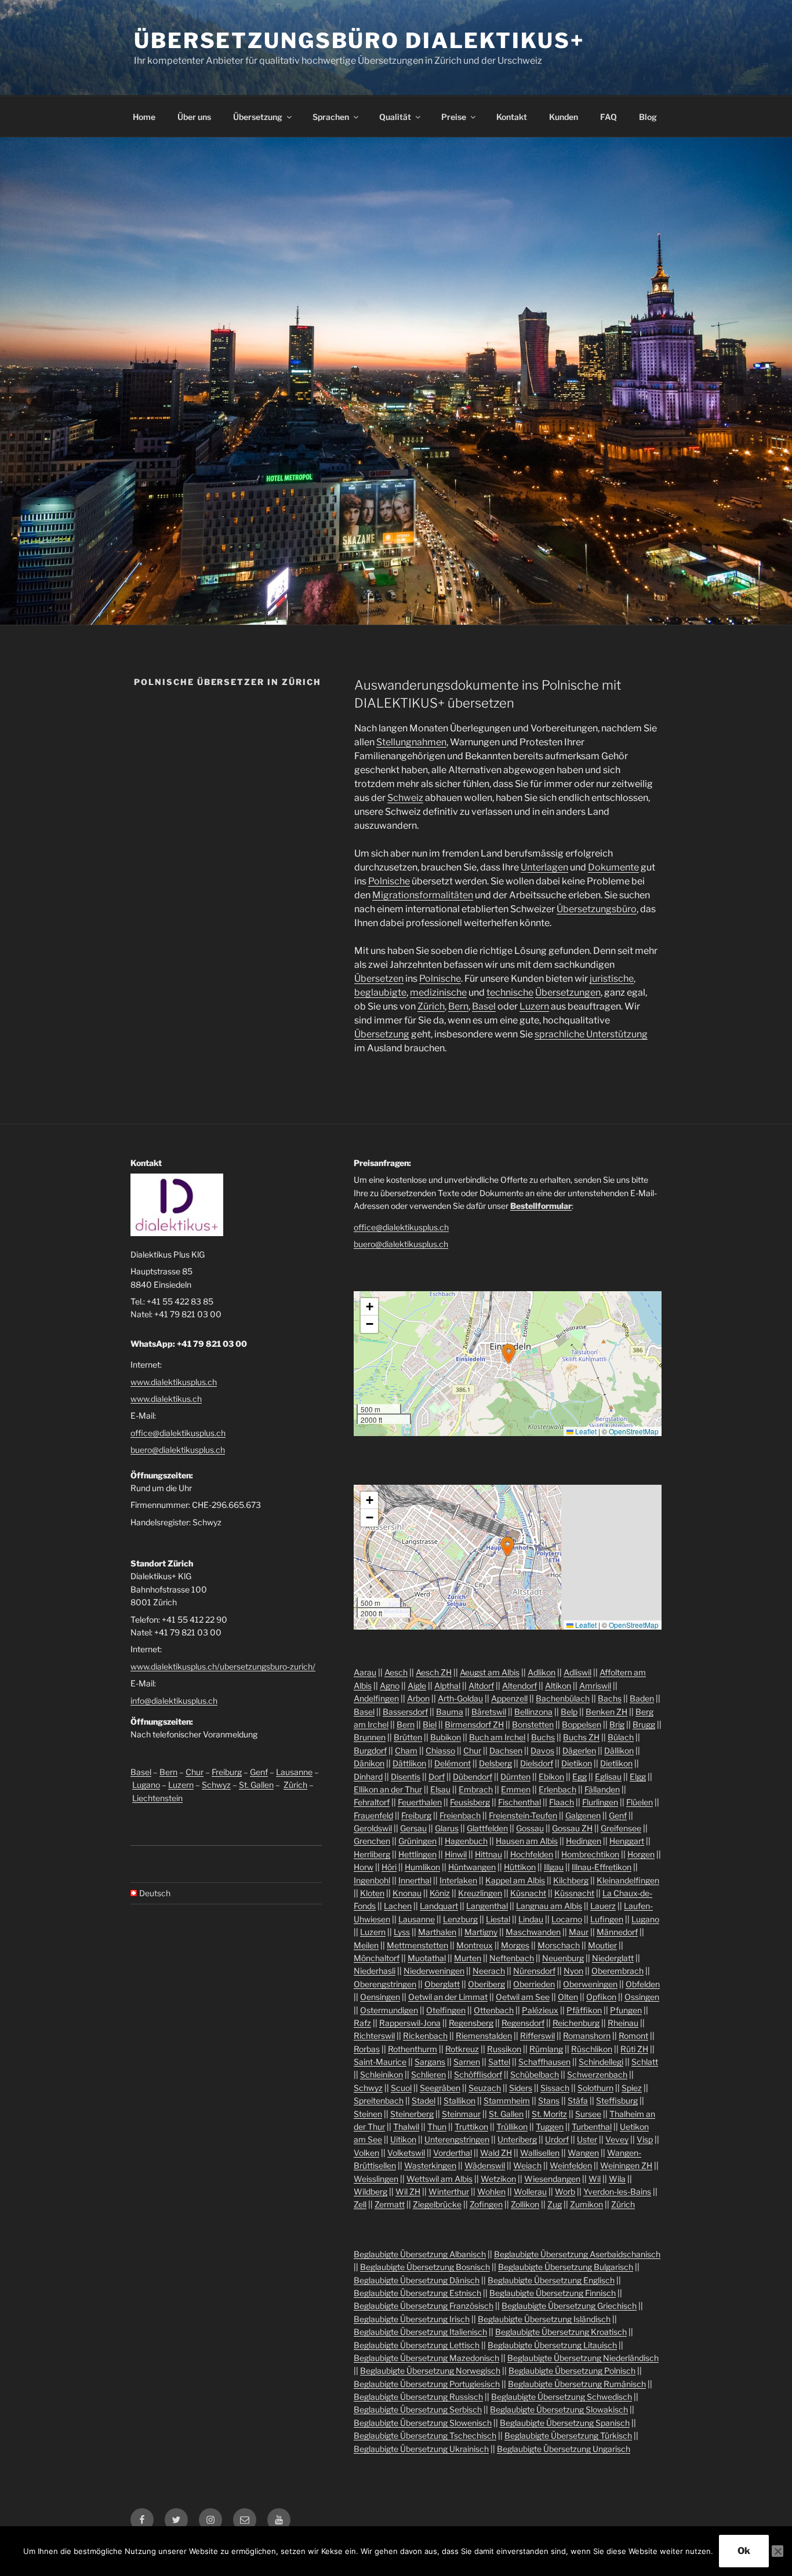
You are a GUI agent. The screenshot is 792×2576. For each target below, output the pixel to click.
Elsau (440, 1789)
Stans (549, 2100)
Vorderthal (453, 2153)
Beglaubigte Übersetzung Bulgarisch (566, 2267)
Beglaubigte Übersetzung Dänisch (417, 2280)
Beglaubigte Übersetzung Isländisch (544, 2319)
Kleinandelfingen (628, 1880)
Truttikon (471, 2127)
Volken (366, 2153)
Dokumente (613, 867)
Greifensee (621, 1828)
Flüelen (640, 1802)
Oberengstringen (385, 1984)
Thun (437, 2127)
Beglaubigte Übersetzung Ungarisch (564, 2449)
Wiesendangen (552, 2179)
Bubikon (446, 1737)
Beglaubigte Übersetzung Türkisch (568, 2435)
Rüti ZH (634, 2049)
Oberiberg (486, 1984)
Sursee (588, 2114)
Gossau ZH (572, 1828)
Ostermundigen (389, 2010)
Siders (521, 2088)
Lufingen (607, 1919)
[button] (508, 1354)
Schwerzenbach (597, 2074)
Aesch (396, 1672)
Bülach (621, 1737)
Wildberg (370, 2191)
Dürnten (515, 1777)
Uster (587, 2139)
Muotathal (427, 1958)
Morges (515, 1945)
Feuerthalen (420, 1802)
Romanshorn (587, 2036)
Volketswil (406, 2153)
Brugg (644, 1724)
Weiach (527, 2165)
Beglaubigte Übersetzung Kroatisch (561, 2332)
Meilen (366, 1945)
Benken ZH (606, 1712)
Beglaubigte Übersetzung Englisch (551, 2280)
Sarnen (467, 2062)
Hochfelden (532, 1854)
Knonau (407, 1893)
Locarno (567, 1919)
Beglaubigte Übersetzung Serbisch (418, 2409)
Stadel (424, 2100)
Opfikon (601, 1997)
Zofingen (486, 2204)
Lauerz (603, 1906)
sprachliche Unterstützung (591, 1034)
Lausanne (294, 1772)
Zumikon (586, 2204)
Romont (633, 2036)
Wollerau (530, 2191)
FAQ (608, 117)
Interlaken (458, 1880)
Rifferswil (537, 2036)
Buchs (543, 1737)
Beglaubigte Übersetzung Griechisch (569, 2306)
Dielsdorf (537, 1763)
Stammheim (507, 2100)
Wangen (583, 2153)
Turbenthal (592, 2127)
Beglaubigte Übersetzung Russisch (418, 2397)
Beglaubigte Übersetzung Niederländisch (583, 2358)
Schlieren (428, 2074)
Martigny (481, 1932)
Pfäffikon (584, 2010)
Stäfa (578, 2100)
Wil (595, 2179)
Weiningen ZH (626, 2165)
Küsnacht (528, 1893)
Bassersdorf (405, 1712)
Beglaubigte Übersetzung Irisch (412, 2319)
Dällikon (619, 1750)
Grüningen (417, 1841)
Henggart (627, 1841)
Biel (430, 1724)
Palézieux (540, 2010)
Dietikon (577, 1763)
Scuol (401, 2088)
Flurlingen (600, 1802)
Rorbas (367, 2049)
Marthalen (437, 1932)
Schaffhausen (544, 2062)
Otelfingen (446, 2010)
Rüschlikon (592, 2049)
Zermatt (390, 2204)
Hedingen (584, 1841)
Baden (642, 1698)
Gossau (530, 1828)
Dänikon (369, 1763)
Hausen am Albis (527, 1841)
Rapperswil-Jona (410, 2023)
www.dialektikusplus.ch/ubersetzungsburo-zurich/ (223, 1666)
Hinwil (456, 1854)
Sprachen (331, 117)
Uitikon (403, 2139)
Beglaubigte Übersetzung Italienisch (420, 2332)
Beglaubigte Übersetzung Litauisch (552, 2345)
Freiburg (227, 1772)
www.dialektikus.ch (166, 1399)
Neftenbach (512, 1958)
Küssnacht (574, 1893)
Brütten (408, 1737)
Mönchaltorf (377, 1958)
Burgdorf (370, 1750)
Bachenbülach (563, 1698)
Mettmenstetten (417, 1945)
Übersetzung (258, 117)
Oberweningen (590, 1984)
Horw (364, 1867)
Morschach (559, 1945)
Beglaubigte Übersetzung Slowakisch (559, 2409)
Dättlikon (409, 1763)
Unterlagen (544, 867)
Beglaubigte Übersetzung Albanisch (420, 2254)
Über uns (194, 117)
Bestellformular (541, 1206)
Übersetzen (379, 979)
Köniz (440, 1893)
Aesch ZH (434, 1672)
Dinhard (368, 1777)
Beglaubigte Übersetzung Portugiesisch (427, 2384)
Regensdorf (523, 2023)
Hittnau (488, 1854)
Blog (648, 117)
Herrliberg (372, 1854)
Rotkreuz (462, 2049)
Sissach (555, 2088)
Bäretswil (489, 1712)
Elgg (638, 1777)
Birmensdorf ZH (474, 1724)
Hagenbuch (466, 1841)
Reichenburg (576, 2023)
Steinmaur (461, 2114)
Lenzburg (460, 1919)
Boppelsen (582, 1724)
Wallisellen (540, 2153)
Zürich (431, 1006)
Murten (468, 1958)
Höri (389, 1867)
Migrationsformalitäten (423, 895)
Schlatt (645, 2062)
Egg (580, 1777)
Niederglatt (613, 1958)
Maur (579, 1932)
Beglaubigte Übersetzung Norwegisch (430, 2371)
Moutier (602, 1945)
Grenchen (372, 1841)
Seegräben (440, 2088)
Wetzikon (498, 2179)
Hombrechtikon (590, 1854)
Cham (406, 1750)
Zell (360, 2204)
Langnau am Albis (549, 1906)
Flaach (562, 1802)
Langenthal (487, 1906)
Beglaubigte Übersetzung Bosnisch (425, 2267)
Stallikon (459, 2100)
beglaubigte (380, 992)
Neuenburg (563, 1958)
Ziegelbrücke (437, 2204)
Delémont (453, 1763)
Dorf (437, 1777)
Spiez (632, 2088)
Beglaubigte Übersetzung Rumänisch (577, 2384)
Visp (645, 2139)
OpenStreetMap (634, 1431)
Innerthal (415, 1880)
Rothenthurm (413, 2049)
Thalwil (406, 2127)
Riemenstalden (484, 2036)
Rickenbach (425, 2036)
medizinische (438, 992)
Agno (390, 1686)
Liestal (498, 1919)
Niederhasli (375, 1971)
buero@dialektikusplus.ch (178, 1450)
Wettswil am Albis (439, 2179)
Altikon (558, 1686)
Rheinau (623, 2023)
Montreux (475, 1945)
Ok (744, 2551)
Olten (568, 1997)
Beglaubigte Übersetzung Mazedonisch (426, 2358)
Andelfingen (376, 1698)
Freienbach (460, 1815)
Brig (617, 1724)
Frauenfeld (373, 1815)
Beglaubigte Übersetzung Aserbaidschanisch (577, 2254)
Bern (458, 1006)
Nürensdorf (534, 1971)
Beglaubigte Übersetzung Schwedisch (562, 2397)
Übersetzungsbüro (597, 909)
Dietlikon (616, 1763)
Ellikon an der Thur (388, 1789)
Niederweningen (434, 1971)
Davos (542, 1750)
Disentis (406, 1777)
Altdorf (481, 1686)
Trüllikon (512, 2127)
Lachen (398, 1906)
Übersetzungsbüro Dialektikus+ (359, 41)
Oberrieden (534, 1984)
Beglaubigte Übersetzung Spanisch (565, 2423)
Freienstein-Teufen (523, 1815)
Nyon (573, 1971)
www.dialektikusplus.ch (174, 1382)
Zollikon (525, 2204)
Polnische (389, 881)
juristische (612, 979)
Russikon (504, 2049)
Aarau (365, 1672)
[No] (778, 2551)
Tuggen (550, 2127)
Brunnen (370, 1737)
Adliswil (577, 1672)
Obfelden (643, 1984)
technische (510, 992)
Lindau (531, 1919)
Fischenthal (519, 1802)
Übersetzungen (568, 992)
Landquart (439, 1906)
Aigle (417, 1686)
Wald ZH (496, 2153)
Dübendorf (473, 1777)
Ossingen (642, 1997)
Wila (617, 2179)
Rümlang (546, 2049)
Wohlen (491, 2191)
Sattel (499, 2062)
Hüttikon (520, 1867)
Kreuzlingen (480, 1893)
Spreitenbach (379, 2100)
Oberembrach (617, 1971)
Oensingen (380, 1997)
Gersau (413, 1828)
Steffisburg (617, 2100)
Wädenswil (485, 2165)
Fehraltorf (372, 1802)
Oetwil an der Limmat (448, 1997)
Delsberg (495, 1763)
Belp (569, 1712)
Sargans (430, 2062)
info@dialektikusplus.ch (174, 1701)
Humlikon (422, 1867)
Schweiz (405, 798)
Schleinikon (382, 2074)
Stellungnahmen (411, 742)
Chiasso (440, 1750)
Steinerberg (412, 2114)
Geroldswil (373, 1828)
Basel (484, 1006)
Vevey (617, 2139)
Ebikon (551, 1777)
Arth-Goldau (460, 1698)
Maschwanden (533, 1932)
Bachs (610, 1698)
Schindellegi (601, 2062)
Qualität (395, 117)
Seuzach (485, 2088)
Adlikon (542, 1672)
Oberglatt (442, 1984)
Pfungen (626, 2010)
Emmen (516, 1789)
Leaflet (585, 1431)
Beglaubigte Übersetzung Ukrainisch (421, 2449)
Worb (565, 2191)
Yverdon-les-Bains (617, 2191)
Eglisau (608, 1777)
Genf (259, 1772)
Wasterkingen (430, 2165)
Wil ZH (408, 2191)
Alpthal (447, 1686)
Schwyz (216, 1785)
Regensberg (471, 2023)
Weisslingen (376, 2179)
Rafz (362, 2023)
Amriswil (595, 1686)
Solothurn (595, 2088)
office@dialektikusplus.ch (178, 1433)
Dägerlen (579, 1750)
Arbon (418, 1698)
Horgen (641, 1854)
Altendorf (519, 1686)
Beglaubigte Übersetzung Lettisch (417, 2345)
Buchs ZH (581, 1737)
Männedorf (617, 1932)
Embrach (476, 1789)
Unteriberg (517, 2139)
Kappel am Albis (515, 1880)
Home (144, 117)
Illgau (554, 1867)
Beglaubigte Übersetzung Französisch (424, 2306)
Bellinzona (533, 1712)
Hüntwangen (472, 1867)
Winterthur (449, 2191)
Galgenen (583, 1815)
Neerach (489, 1971)
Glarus (447, 1828)
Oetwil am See (523, 1997)
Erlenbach (557, 1789)
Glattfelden (487, 1828)
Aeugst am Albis (490, 1672)
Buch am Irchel (497, 1737)
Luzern (534, 1006)
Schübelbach (535, 2074)
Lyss (402, 1932)
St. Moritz (549, 2114)
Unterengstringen (457, 2139)
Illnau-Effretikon (602, 1867)
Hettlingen (417, 1854)
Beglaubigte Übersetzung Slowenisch (423, 2423)
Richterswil (374, 2036)
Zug (555, 2204)
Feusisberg (470, 1802)
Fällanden (602, 1789)
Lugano (146, 1785)
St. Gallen (256, 1785)
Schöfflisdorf (478, 2074)
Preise (454, 117)
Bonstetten (533, 1724)
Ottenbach (494, 2010)
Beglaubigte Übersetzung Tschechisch (425, 2435)
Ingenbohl (372, 1880)
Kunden (564, 117)
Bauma (450, 1712)
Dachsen (506, 1750)
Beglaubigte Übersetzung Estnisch (417, 2293)
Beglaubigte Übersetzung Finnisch (553, 2293)
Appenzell (509, 1698)
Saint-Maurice (380, 2062)
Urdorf (557, 2139)
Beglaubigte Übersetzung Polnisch (572, 2371)
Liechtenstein (157, 1798)
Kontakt (512, 117)
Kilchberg (571, 1880)
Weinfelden (571, 2165)
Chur (195, 1772)
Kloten (372, 1893)
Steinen (368, 2114)
